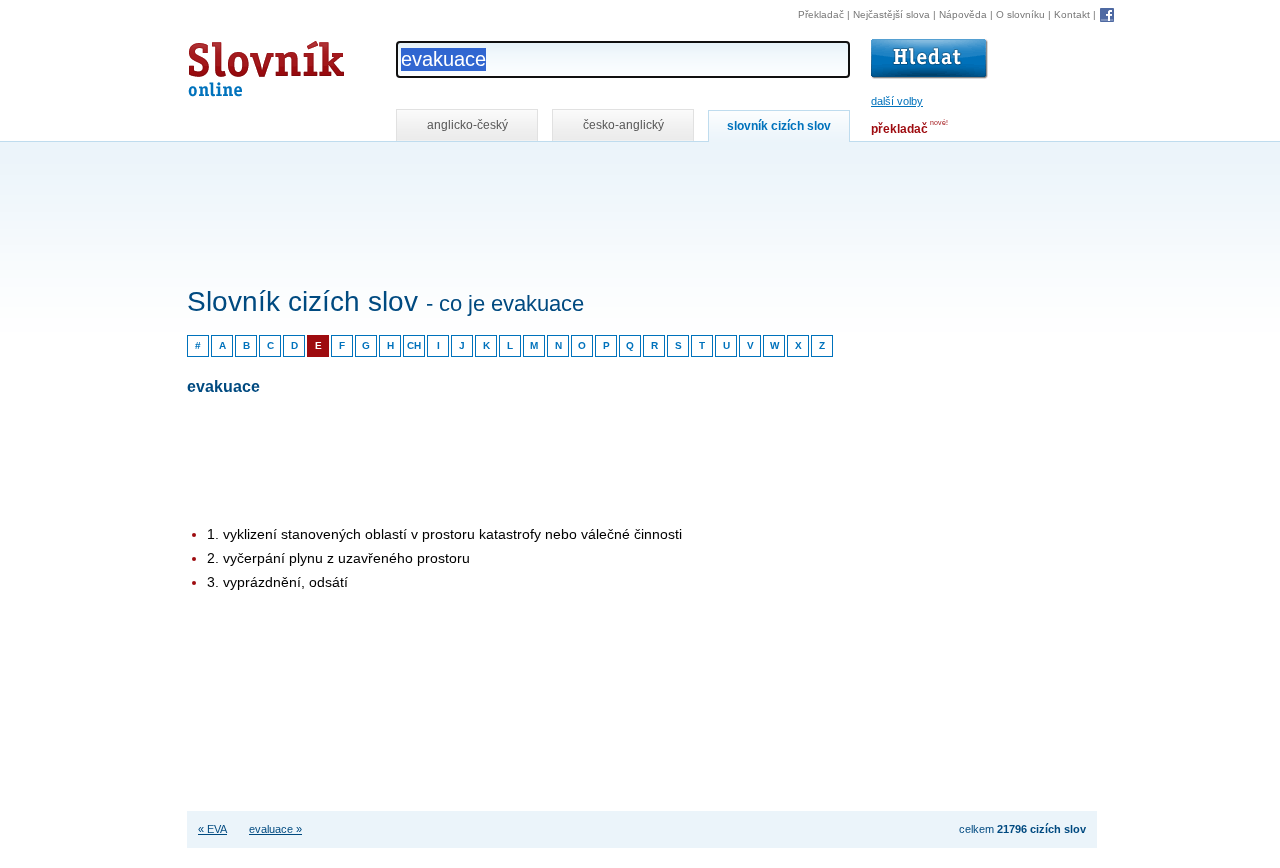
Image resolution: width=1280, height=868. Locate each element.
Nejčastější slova (891, 14)
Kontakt (1072, 14)
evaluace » (275, 829)
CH (414, 345)
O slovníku (1020, 14)
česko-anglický (623, 125)
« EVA (212, 829)
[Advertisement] (551, 168)
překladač (899, 129)
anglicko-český (467, 125)
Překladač (821, 14)
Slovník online (230, 63)
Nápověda (963, 14)
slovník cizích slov (779, 126)
